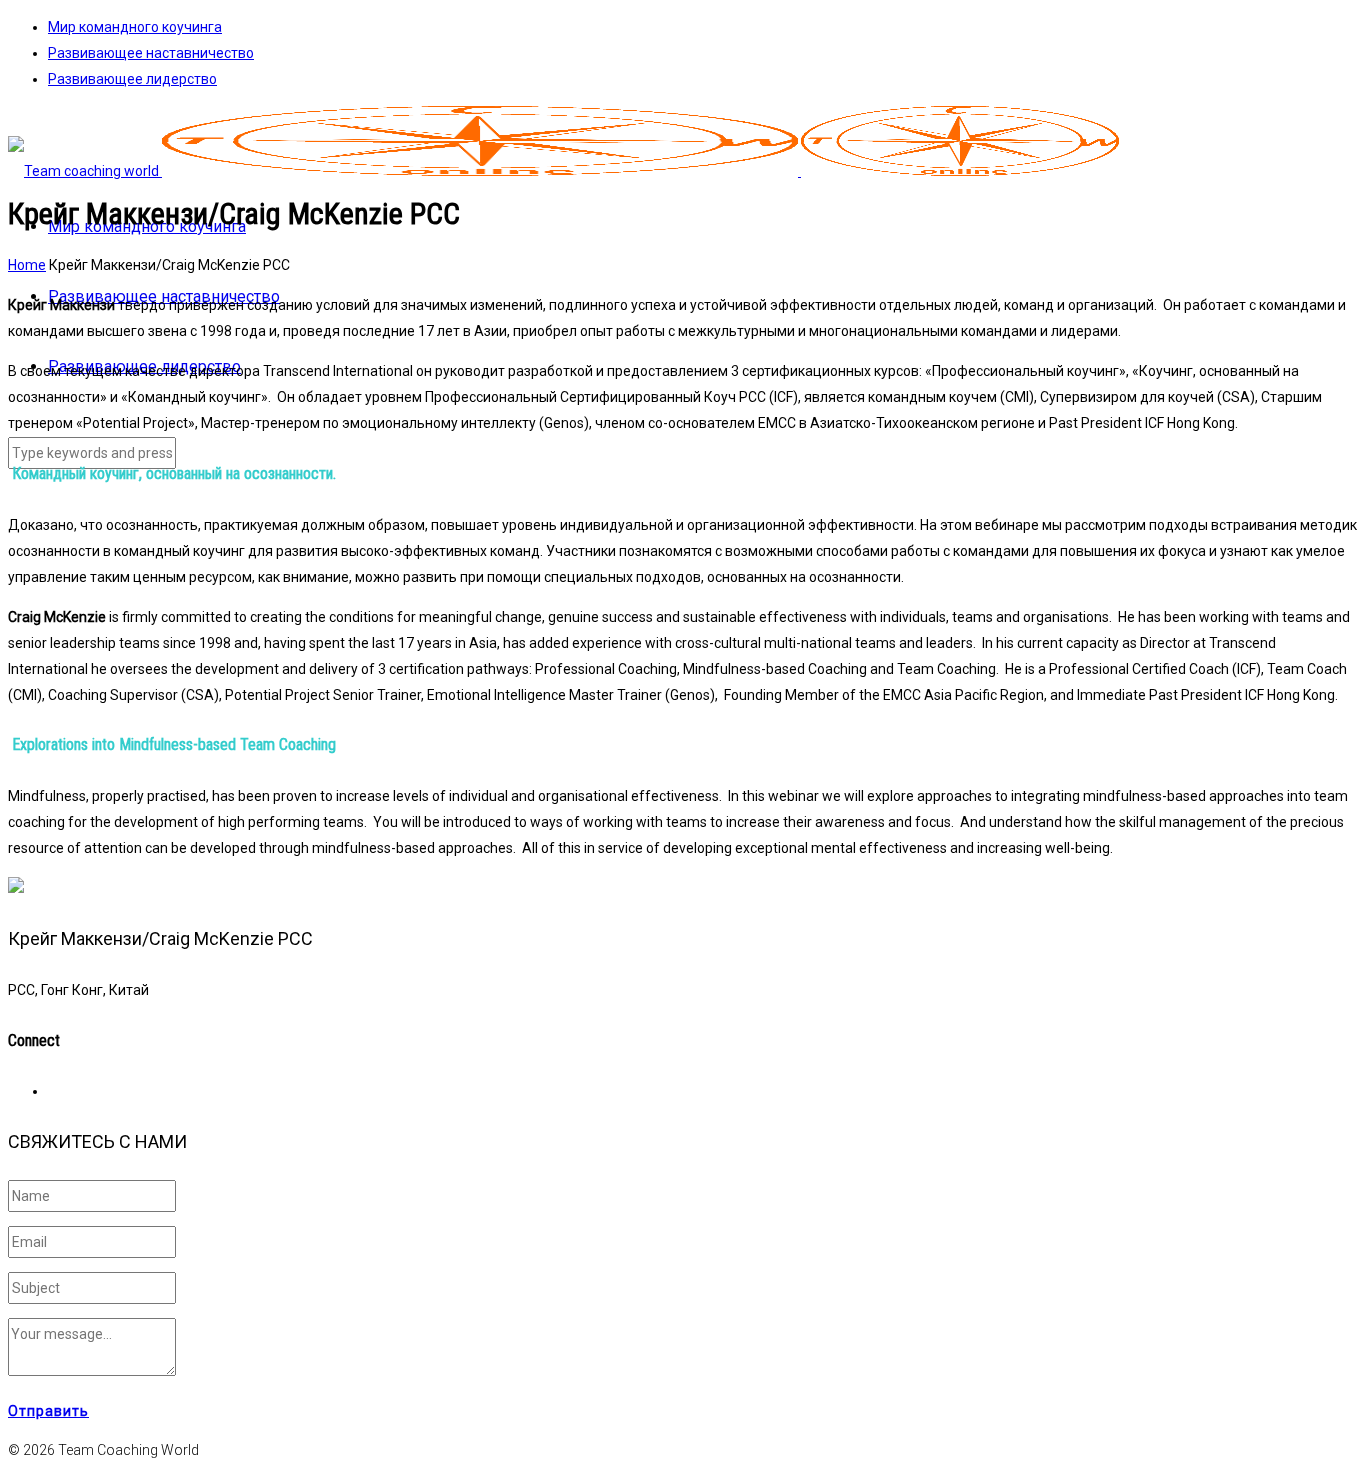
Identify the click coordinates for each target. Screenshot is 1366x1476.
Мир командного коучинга (135, 27)
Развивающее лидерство (132, 79)
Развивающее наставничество (151, 53)
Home (27, 265)
